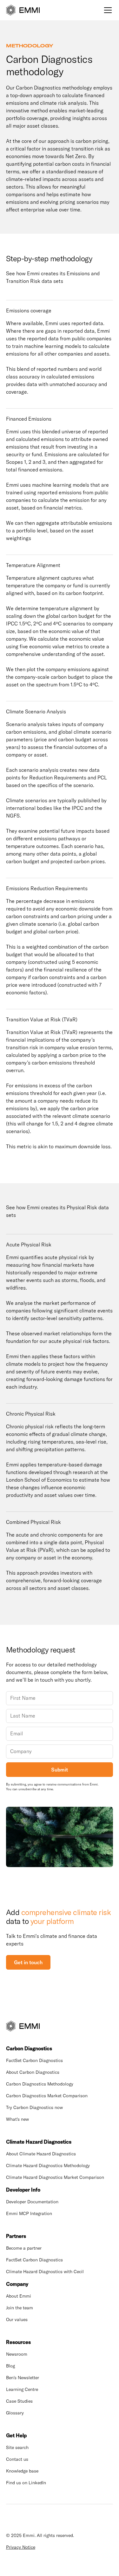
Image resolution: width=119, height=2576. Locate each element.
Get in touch (28, 1962)
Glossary (15, 2413)
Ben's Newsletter (23, 2378)
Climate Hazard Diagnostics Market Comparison (55, 2177)
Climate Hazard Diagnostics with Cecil (45, 2272)
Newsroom (17, 2354)
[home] (23, 10)
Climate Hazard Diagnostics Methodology (48, 2166)
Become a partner (24, 2248)
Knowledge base (22, 2471)
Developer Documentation (32, 2202)
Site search (17, 2447)
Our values (17, 2319)
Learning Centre (22, 2389)
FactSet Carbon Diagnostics (34, 2060)
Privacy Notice (21, 2547)
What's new (17, 2119)
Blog (10, 2366)
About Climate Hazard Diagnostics (41, 2154)
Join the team (20, 2308)
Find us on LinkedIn (26, 2483)
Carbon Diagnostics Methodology (40, 2084)
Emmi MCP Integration (29, 2213)
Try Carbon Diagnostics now (34, 2107)
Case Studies (19, 2401)
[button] (107, 10)
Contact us (17, 2459)
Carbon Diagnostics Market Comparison (47, 2096)
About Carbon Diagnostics (33, 2072)
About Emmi (19, 2296)
